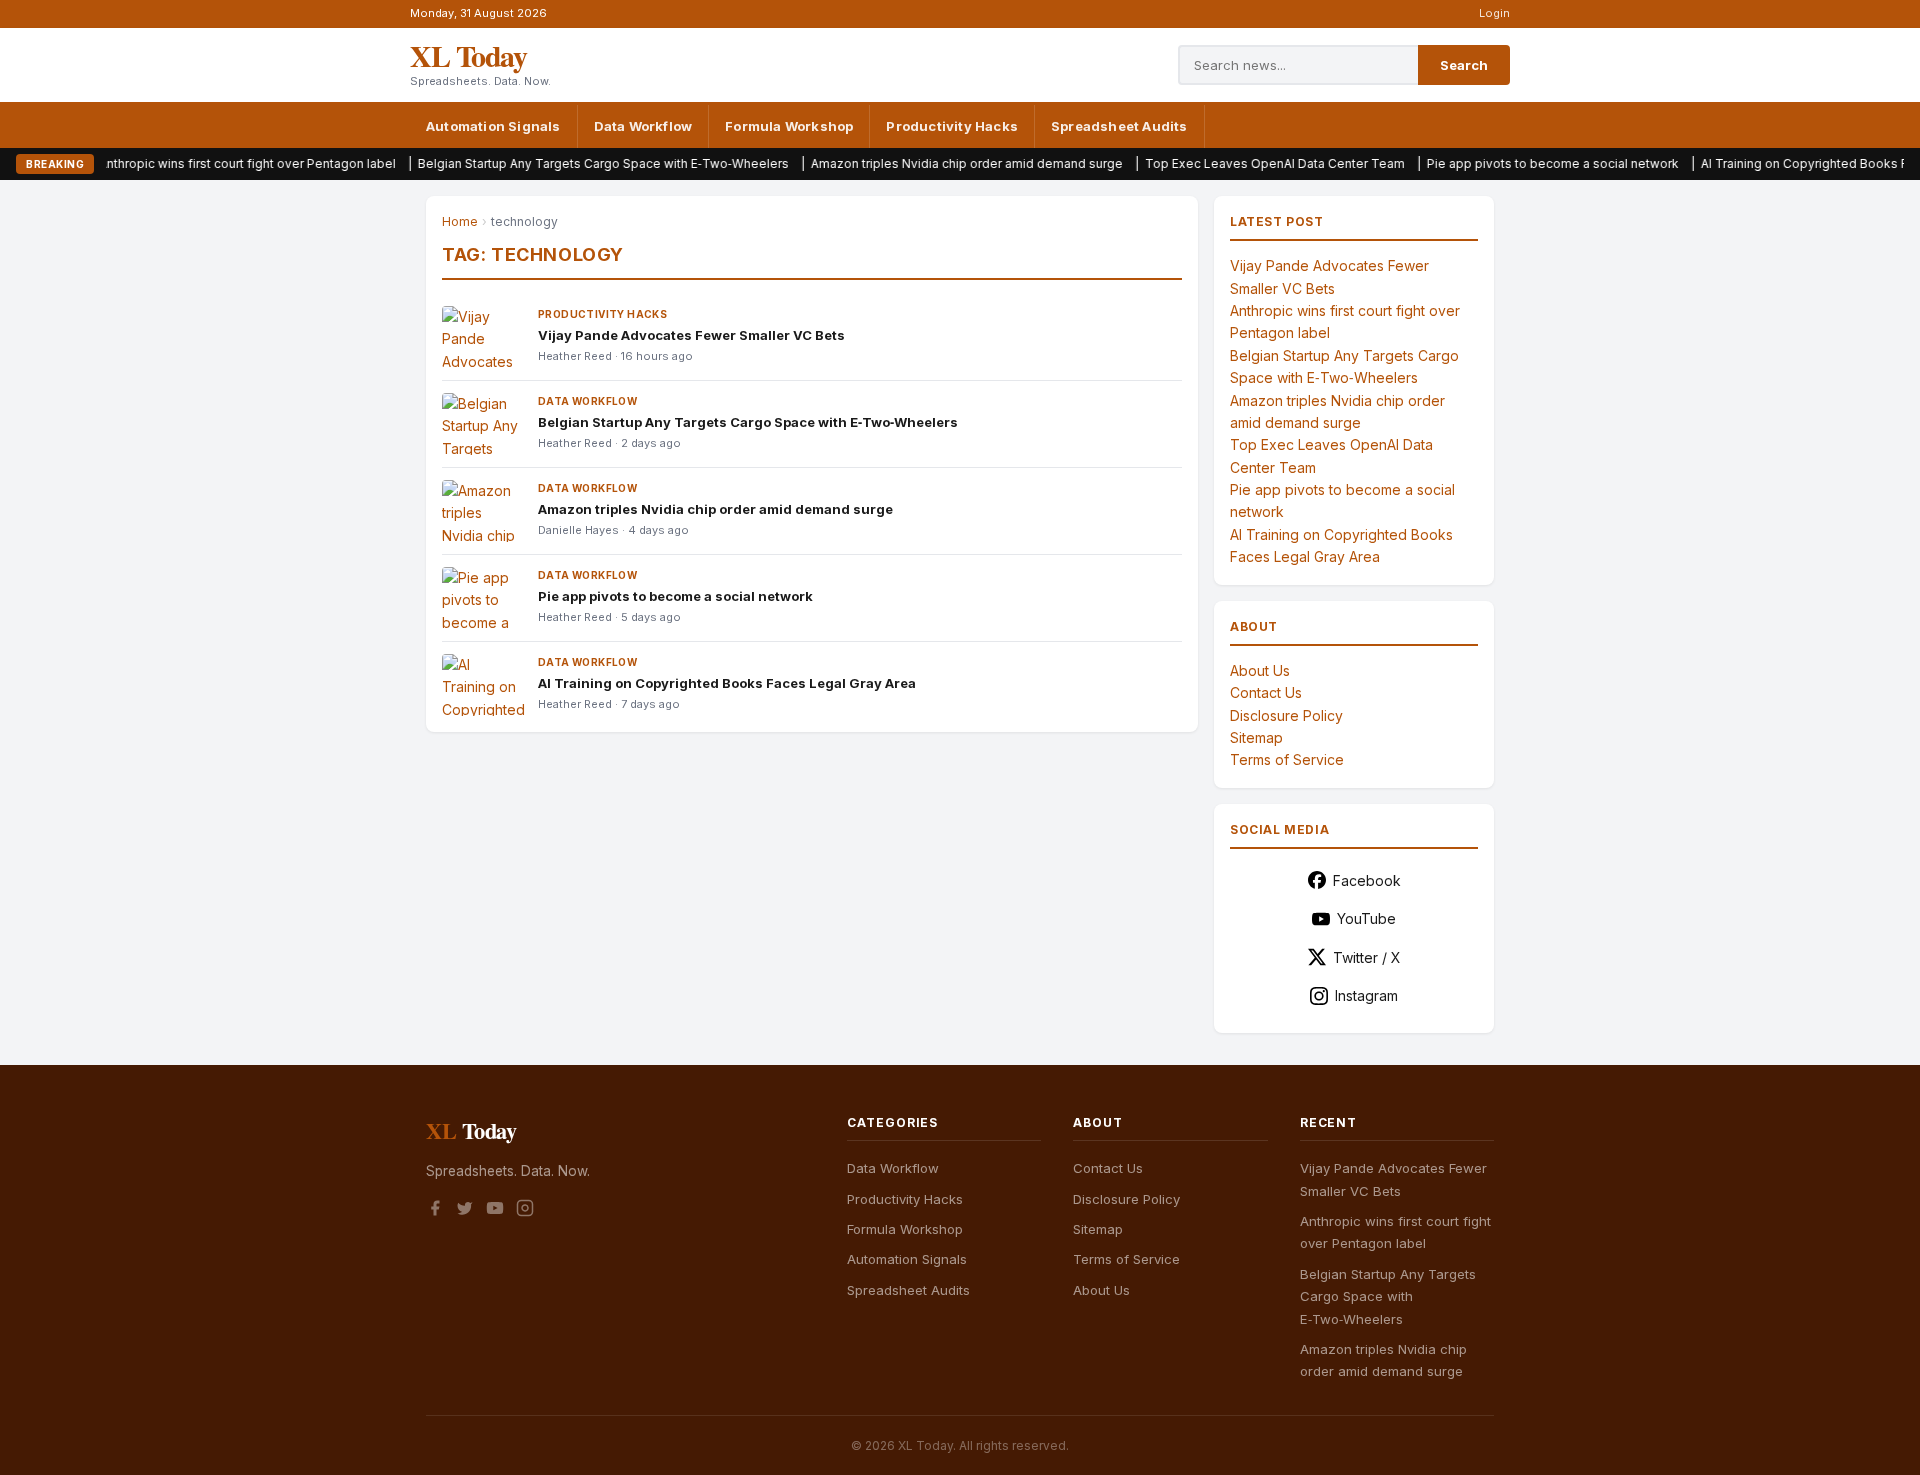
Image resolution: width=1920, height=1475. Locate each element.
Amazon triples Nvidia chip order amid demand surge (896, 163)
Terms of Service (1287, 759)
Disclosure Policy (1286, 715)
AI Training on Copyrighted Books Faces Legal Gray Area (727, 683)
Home (460, 221)
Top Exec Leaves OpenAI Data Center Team (1204, 163)
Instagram (1366, 995)
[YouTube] (495, 1211)
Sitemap (1256, 737)
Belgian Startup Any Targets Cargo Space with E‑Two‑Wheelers (532, 163)
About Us (1260, 670)
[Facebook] (435, 1211)
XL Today (468, 55)
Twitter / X (1367, 957)
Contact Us (1266, 692)
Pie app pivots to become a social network (1482, 163)
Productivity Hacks (952, 126)
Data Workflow (643, 126)
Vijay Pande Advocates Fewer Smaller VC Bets (691, 335)
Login (1494, 13)
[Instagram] (525, 1211)
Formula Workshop (789, 126)
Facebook (1367, 880)
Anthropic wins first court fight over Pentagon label (176, 163)
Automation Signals (493, 126)
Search (1464, 65)
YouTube (1366, 918)
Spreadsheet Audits (1119, 126)
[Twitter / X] (465, 1211)
